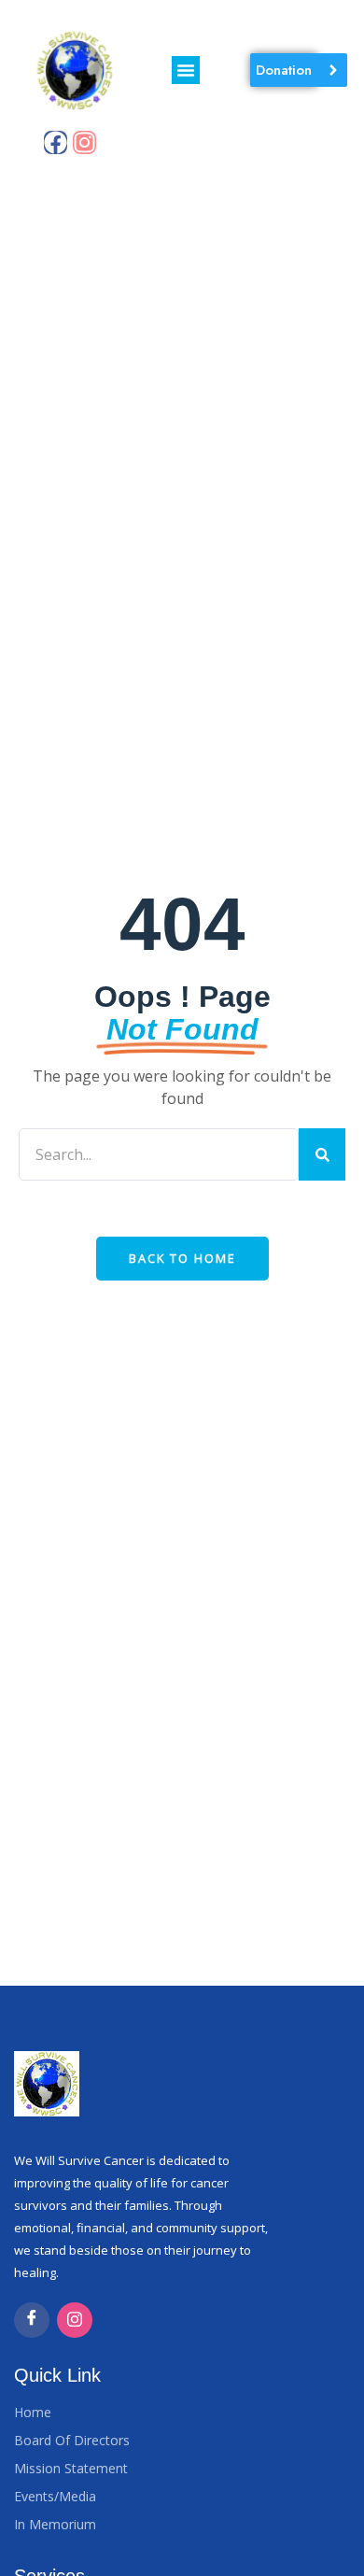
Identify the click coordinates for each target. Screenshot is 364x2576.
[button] (186, 70)
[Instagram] (84, 142)
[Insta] (75, 2320)
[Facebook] (56, 142)
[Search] (322, 1154)
